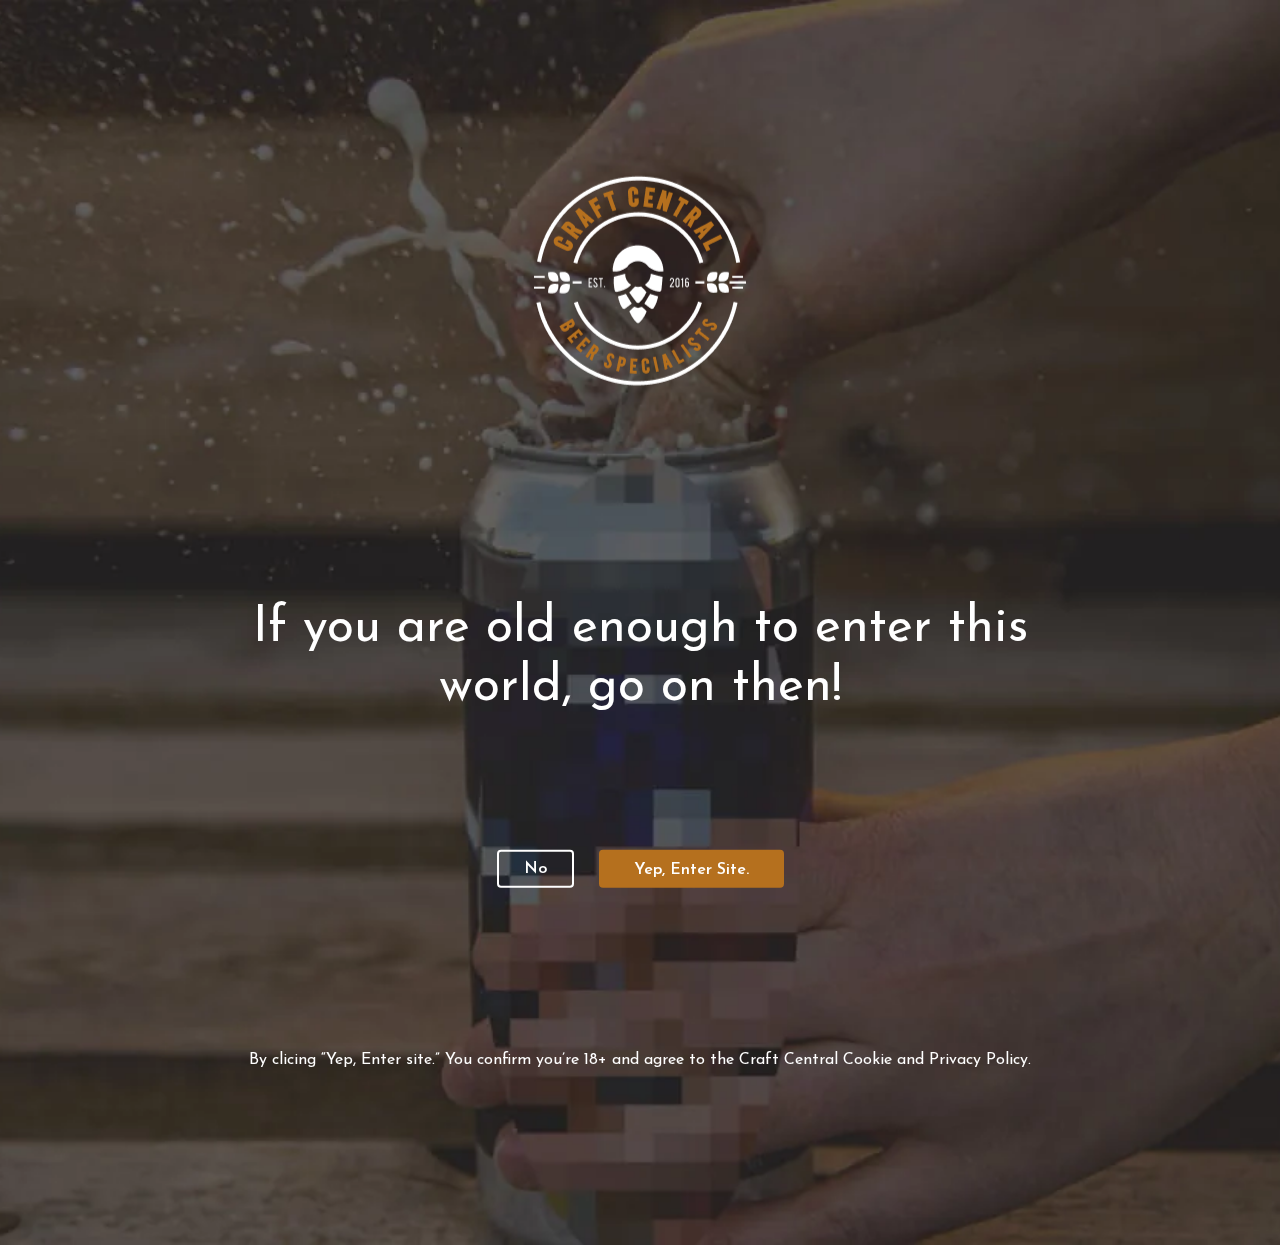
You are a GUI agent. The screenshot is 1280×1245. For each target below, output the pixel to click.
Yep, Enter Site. (691, 870)
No (535, 869)
